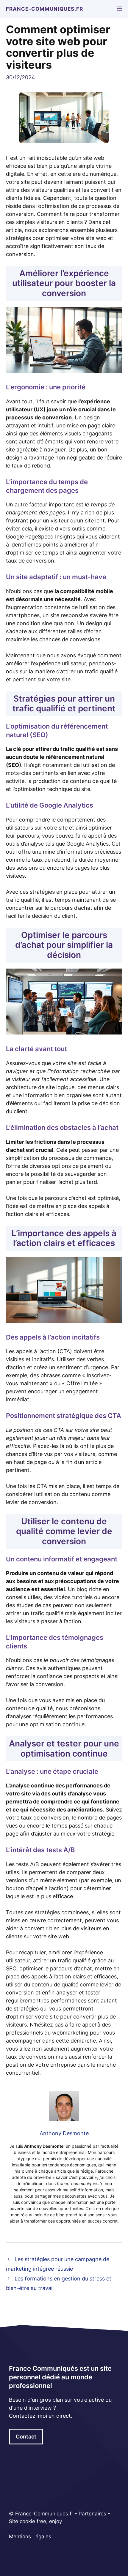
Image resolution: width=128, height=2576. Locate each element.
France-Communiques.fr (45, 9)
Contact (26, 2437)
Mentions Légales (30, 2536)
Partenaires (93, 2514)
